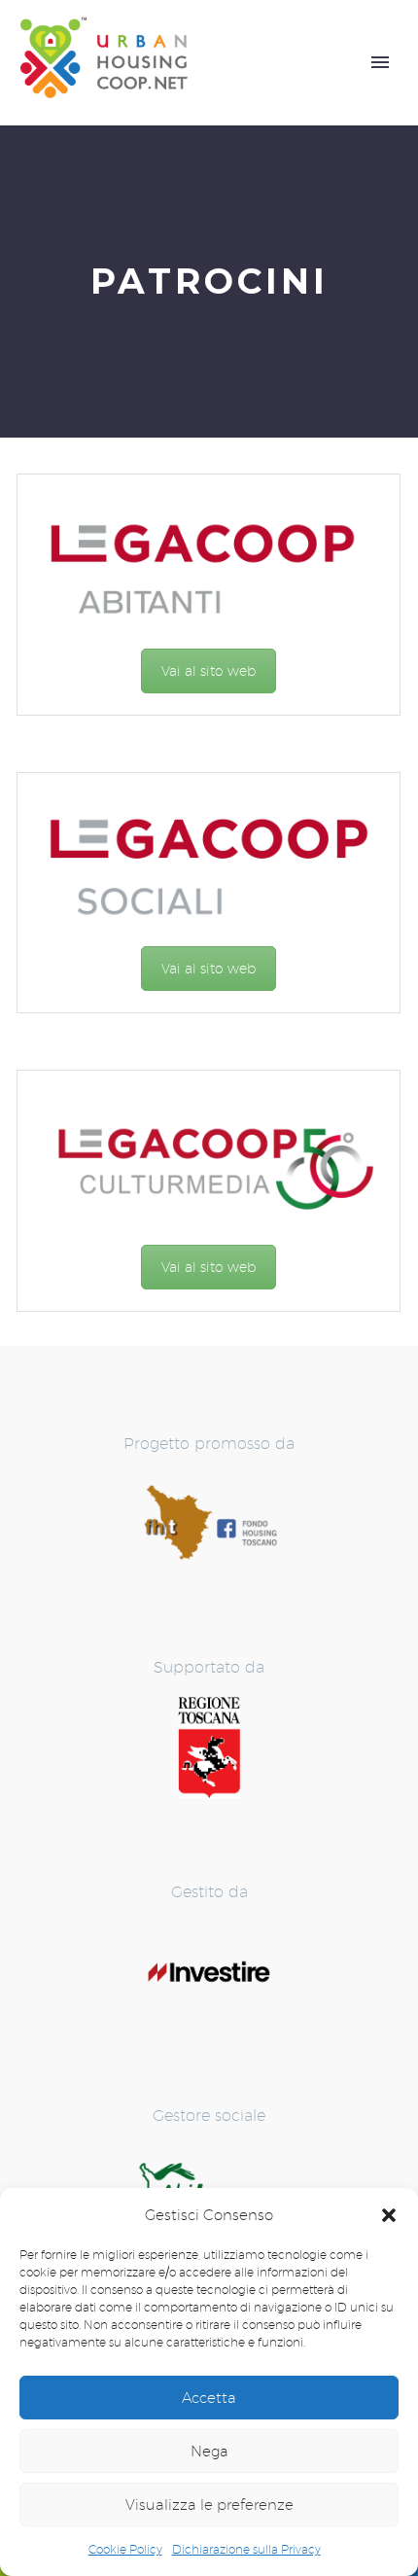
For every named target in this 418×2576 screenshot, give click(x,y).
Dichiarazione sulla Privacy (246, 2549)
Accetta (209, 2398)
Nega (209, 2451)
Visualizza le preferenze (209, 2505)
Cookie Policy (125, 2549)
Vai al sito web (209, 671)
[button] (389, 2215)
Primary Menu (380, 62)
